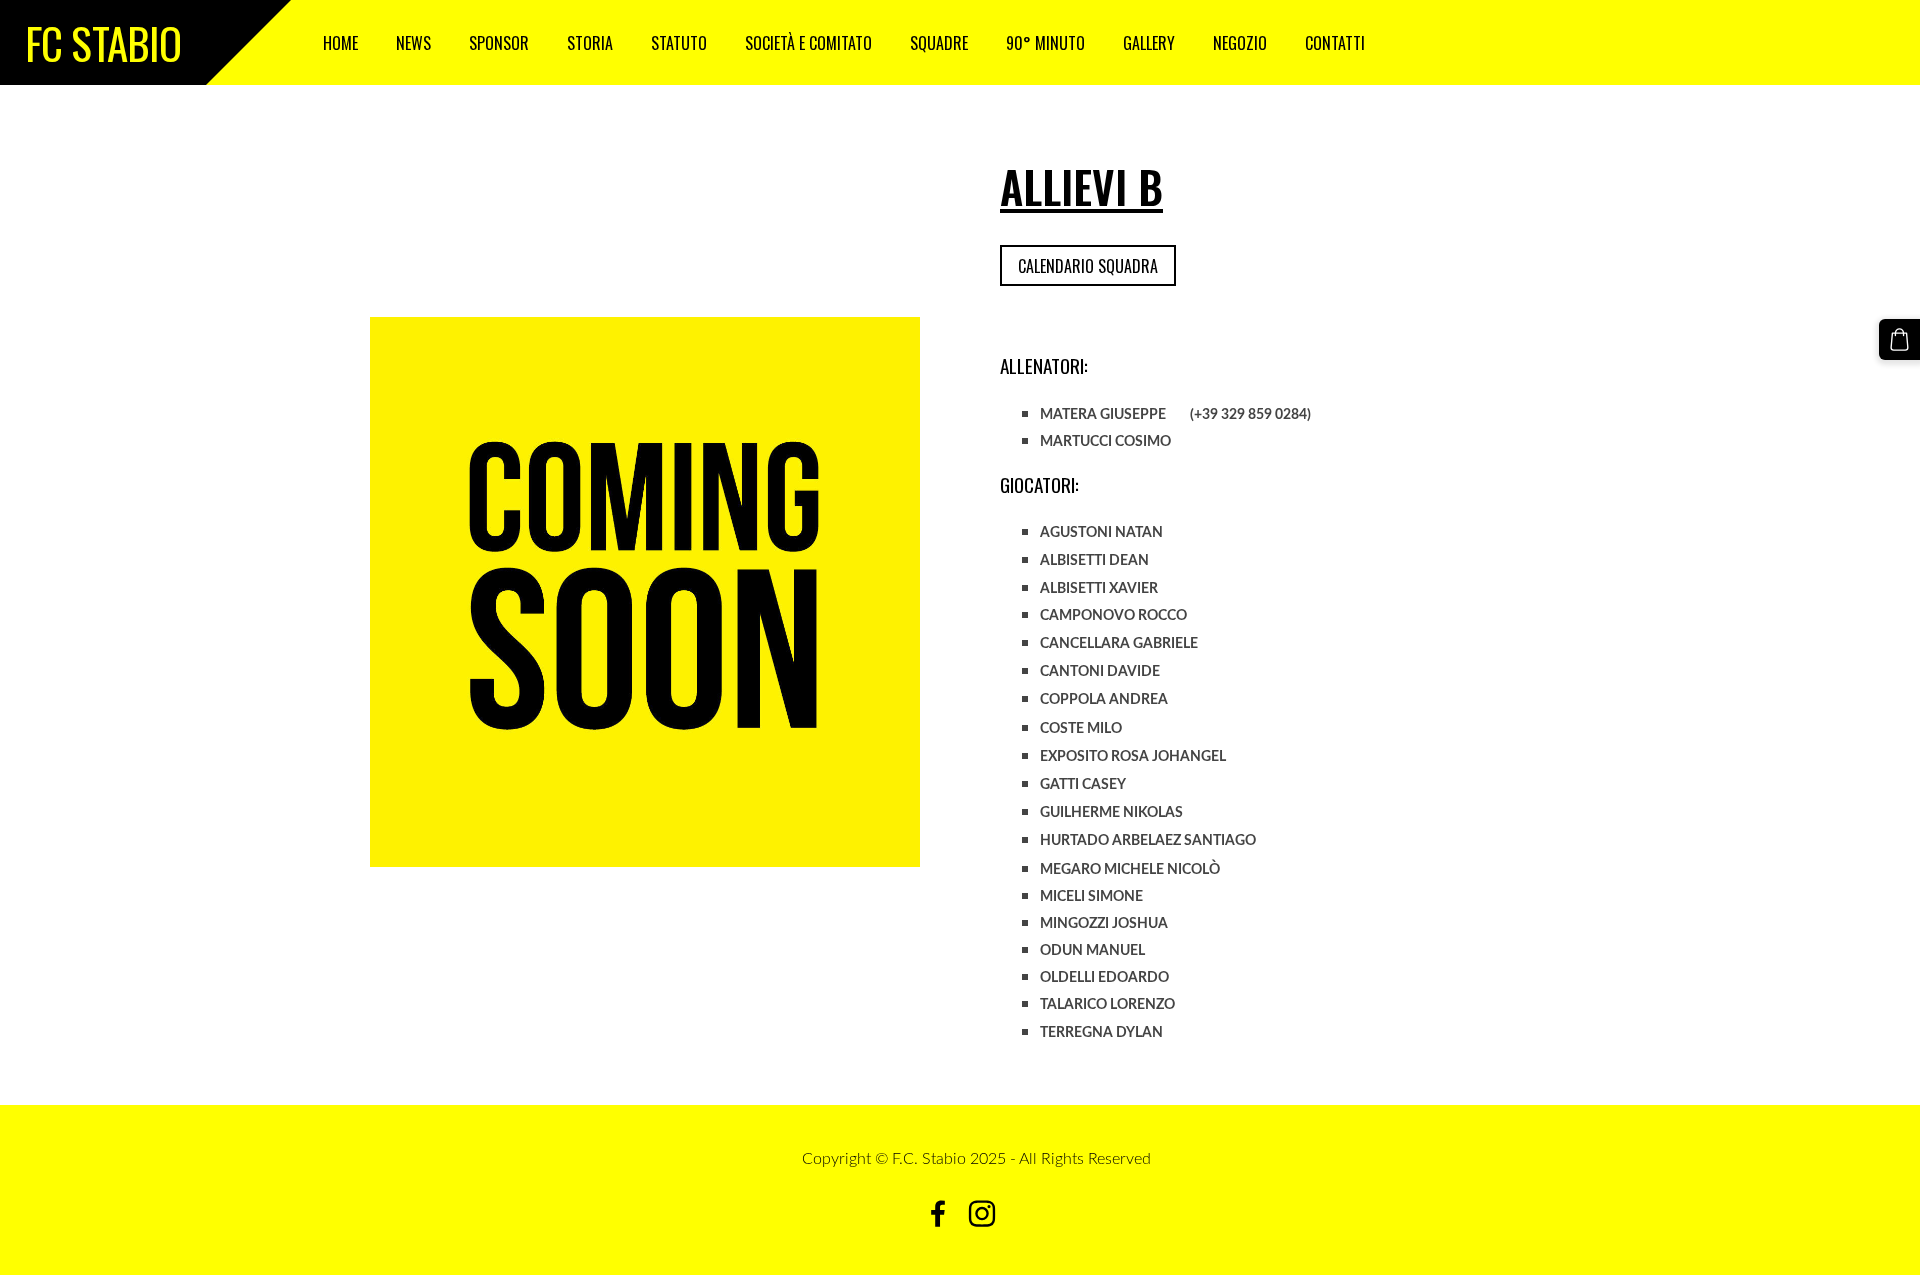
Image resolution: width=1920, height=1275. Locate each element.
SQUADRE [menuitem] (939, 43)
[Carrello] (1899, 339)
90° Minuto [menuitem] (1045, 43)
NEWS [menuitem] (413, 43)
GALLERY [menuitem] (1149, 43)
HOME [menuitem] (340, 43)
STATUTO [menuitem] (679, 43)
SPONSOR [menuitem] (499, 43)
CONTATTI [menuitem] (1335, 43)
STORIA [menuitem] (590, 43)
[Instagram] (982, 1213)
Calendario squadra (1088, 266)
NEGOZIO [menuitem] (1240, 43)
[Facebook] (938, 1213)
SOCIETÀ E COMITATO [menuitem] (808, 43)
